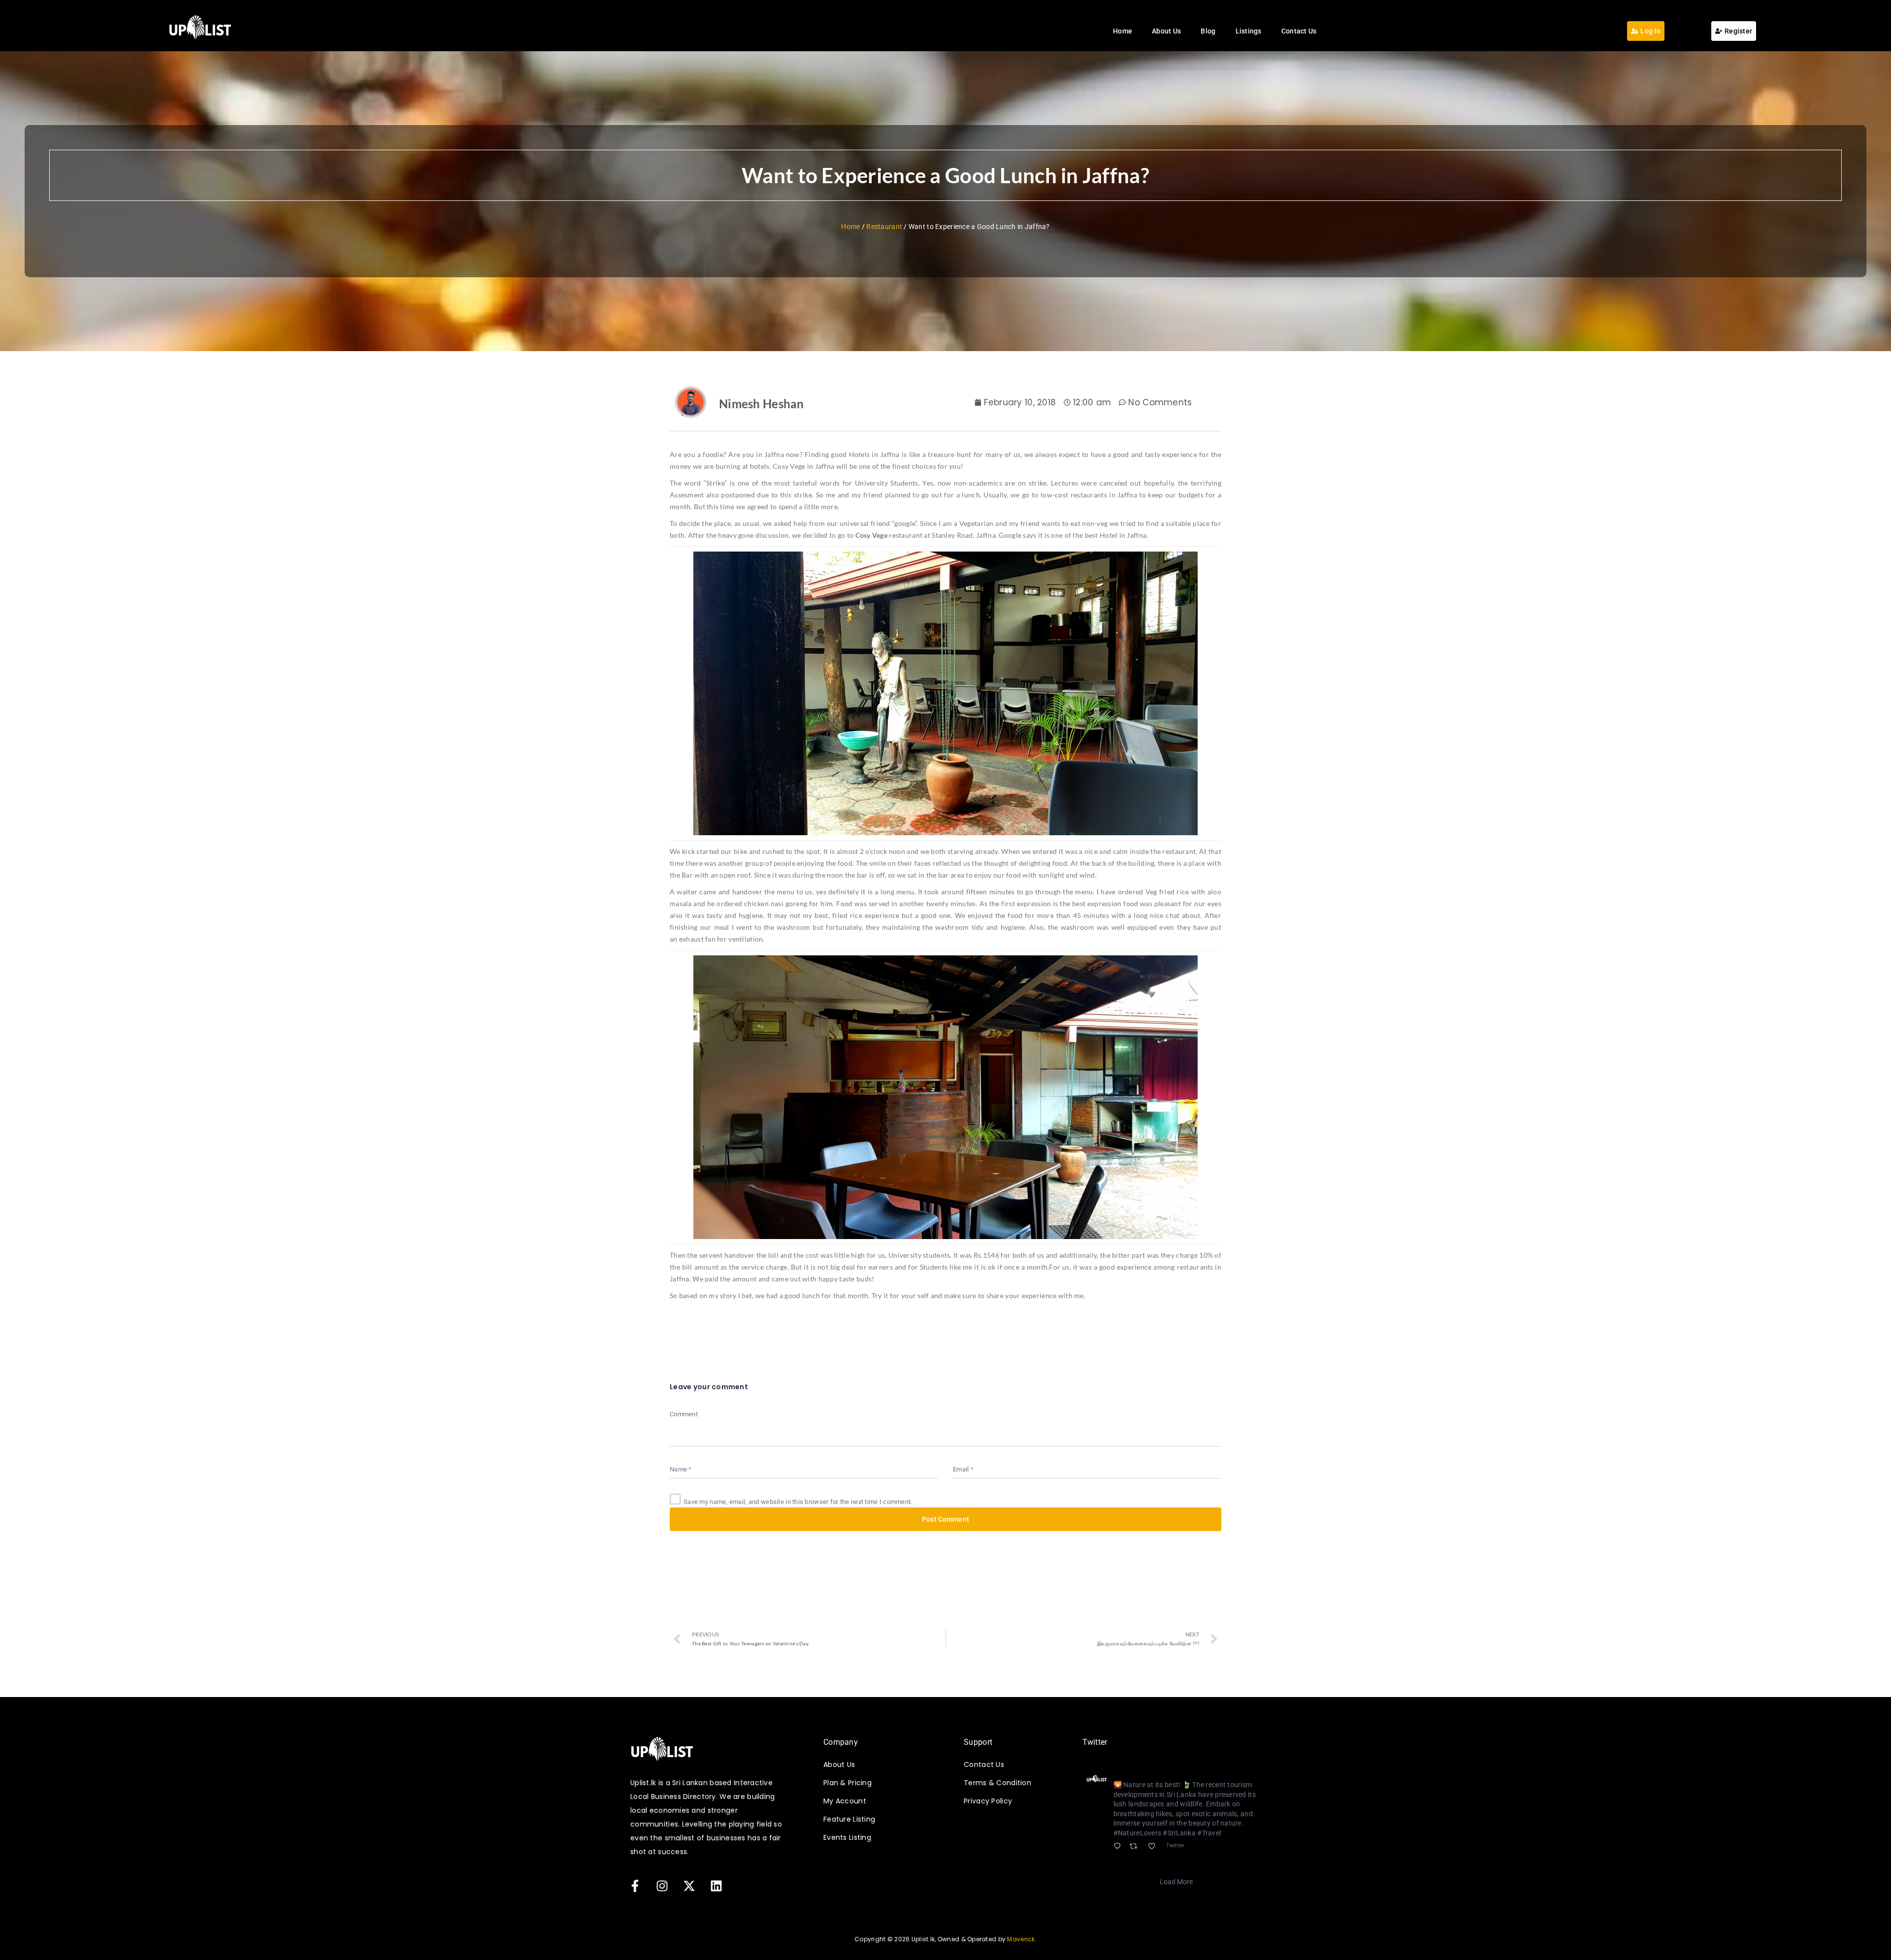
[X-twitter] (689, 1886)
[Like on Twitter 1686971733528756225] (1155, 1847)
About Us (1166, 31)
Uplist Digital (1136, 1772)
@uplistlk (1175, 1773)
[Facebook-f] (635, 1886)
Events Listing (847, 1837)
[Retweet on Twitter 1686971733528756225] (1136, 1847)
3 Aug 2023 (1213, 1773)
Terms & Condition (997, 1783)
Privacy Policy (988, 1801)
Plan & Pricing (848, 1783)
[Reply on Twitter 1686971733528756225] (1119, 1847)
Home (1123, 31)
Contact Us (1299, 31)
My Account (845, 1801)
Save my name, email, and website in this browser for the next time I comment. (798, 1502)
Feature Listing (849, 1819)
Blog (1208, 31)
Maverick (1021, 1939)
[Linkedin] (716, 1886)
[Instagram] (662, 1886)
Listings (1249, 31)
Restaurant (884, 227)
